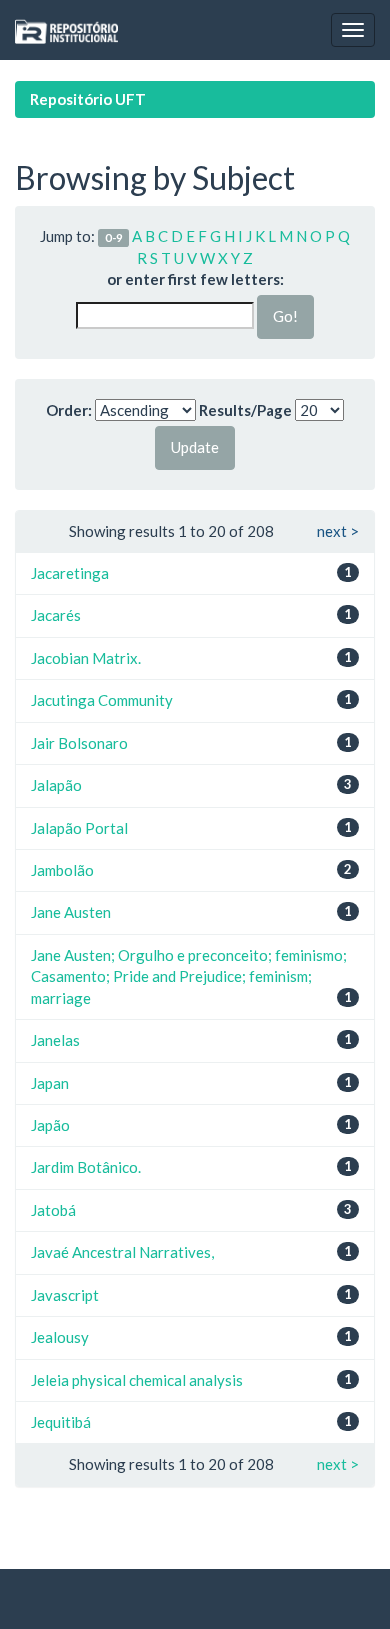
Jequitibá (61, 1422)
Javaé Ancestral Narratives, (122, 1252)
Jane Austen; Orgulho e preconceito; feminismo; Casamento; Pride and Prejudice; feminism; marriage (189, 976)
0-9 (114, 237)
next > (338, 531)
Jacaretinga (70, 573)
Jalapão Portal (79, 828)
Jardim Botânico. (86, 1167)
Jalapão (56, 785)
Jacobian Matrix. (86, 658)
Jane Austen (71, 912)
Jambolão (62, 870)
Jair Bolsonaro (79, 743)
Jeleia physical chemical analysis (137, 1380)
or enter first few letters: (195, 279)
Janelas (55, 1040)
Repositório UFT (88, 99)
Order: (69, 410)
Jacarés (56, 615)
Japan (50, 1083)
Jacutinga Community (102, 700)
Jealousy (60, 1337)
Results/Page (245, 410)
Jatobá (53, 1210)
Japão (50, 1125)
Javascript (65, 1295)
